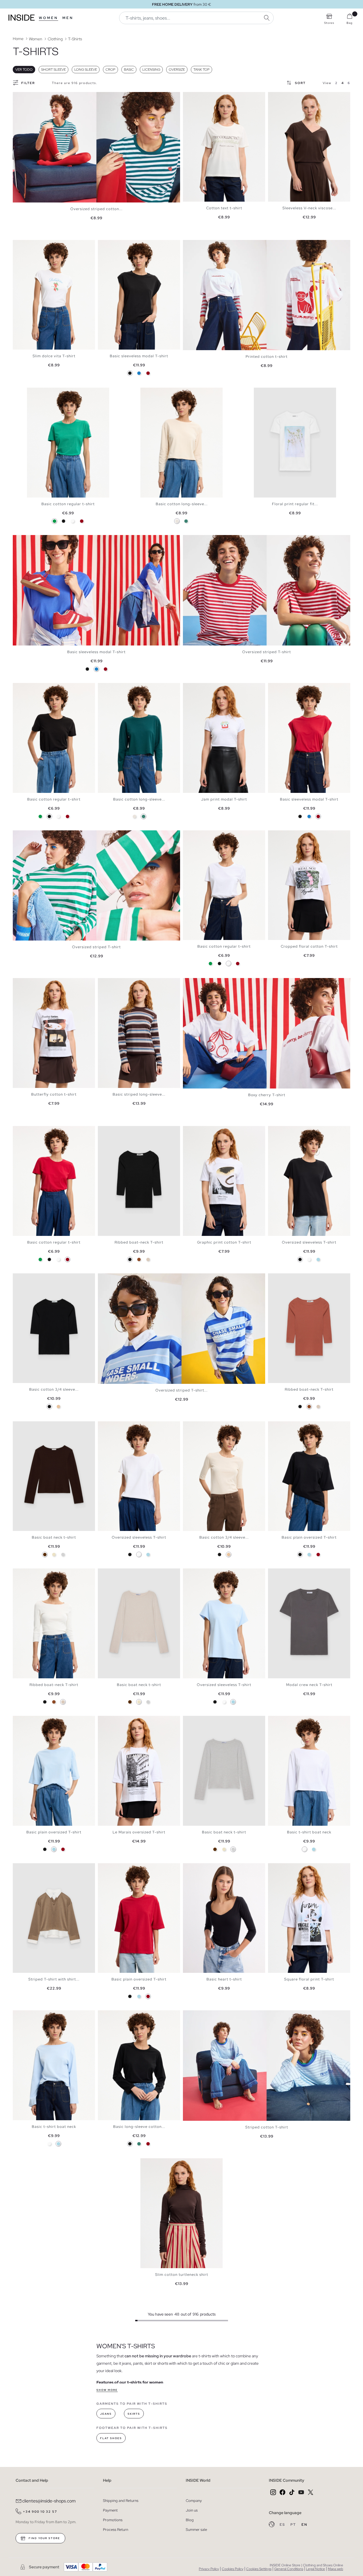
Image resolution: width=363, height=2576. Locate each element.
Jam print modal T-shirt (224, 799)
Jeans (106, 2414)
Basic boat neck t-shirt (54, 1537)
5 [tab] (200, 97)
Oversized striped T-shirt (267, 652)
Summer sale (196, 2530)
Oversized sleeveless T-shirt (309, 1242)
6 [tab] (288, 97)
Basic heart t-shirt (224, 1979)
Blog (190, 2520)
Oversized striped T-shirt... (181, 1390)
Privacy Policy (209, 2569)
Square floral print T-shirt (309, 1979)
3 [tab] (194, 97)
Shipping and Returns (121, 2501)
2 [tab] (191, 97)
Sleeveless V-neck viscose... (309, 208)
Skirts (134, 2414)
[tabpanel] (96, 147)
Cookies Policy (233, 2569)
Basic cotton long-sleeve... (182, 504)
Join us (192, 2510)
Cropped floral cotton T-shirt (309, 946)
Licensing (151, 70)
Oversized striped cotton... (96, 209)
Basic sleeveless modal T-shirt (139, 356)
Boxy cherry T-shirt (267, 1095)
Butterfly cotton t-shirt (54, 1094)
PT (294, 2525)
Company (194, 2501)
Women (48, 18)
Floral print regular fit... (295, 504)
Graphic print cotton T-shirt (224, 1242)
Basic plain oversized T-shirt (309, 1537)
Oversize (177, 70)
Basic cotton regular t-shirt (68, 504)
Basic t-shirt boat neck (309, 1832)
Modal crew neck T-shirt (309, 1685)
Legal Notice (315, 2569)
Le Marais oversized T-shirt (139, 1832)
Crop (110, 70)
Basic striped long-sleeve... (139, 1094)
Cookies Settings (259, 2569)
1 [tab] (189, 97)
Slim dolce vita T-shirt (54, 356)
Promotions (113, 2520)
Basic (129, 70)
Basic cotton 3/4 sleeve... (54, 1389)
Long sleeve (86, 70)
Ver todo (24, 70)
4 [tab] (197, 97)
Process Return (116, 2530)
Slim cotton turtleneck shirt (182, 2275)
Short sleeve (53, 70)
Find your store (44, 2538)
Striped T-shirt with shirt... (54, 1979)
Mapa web (335, 2569)
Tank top (201, 70)
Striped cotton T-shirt (267, 2127)
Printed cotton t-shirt (267, 357)
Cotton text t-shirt (224, 208)
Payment (110, 2510)
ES (283, 2525)
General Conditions (289, 2569)
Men (68, 18)
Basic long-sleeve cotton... (139, 2127)
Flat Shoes (111, 2438)
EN (304, 2525)
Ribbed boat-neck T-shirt (139, 1242)
